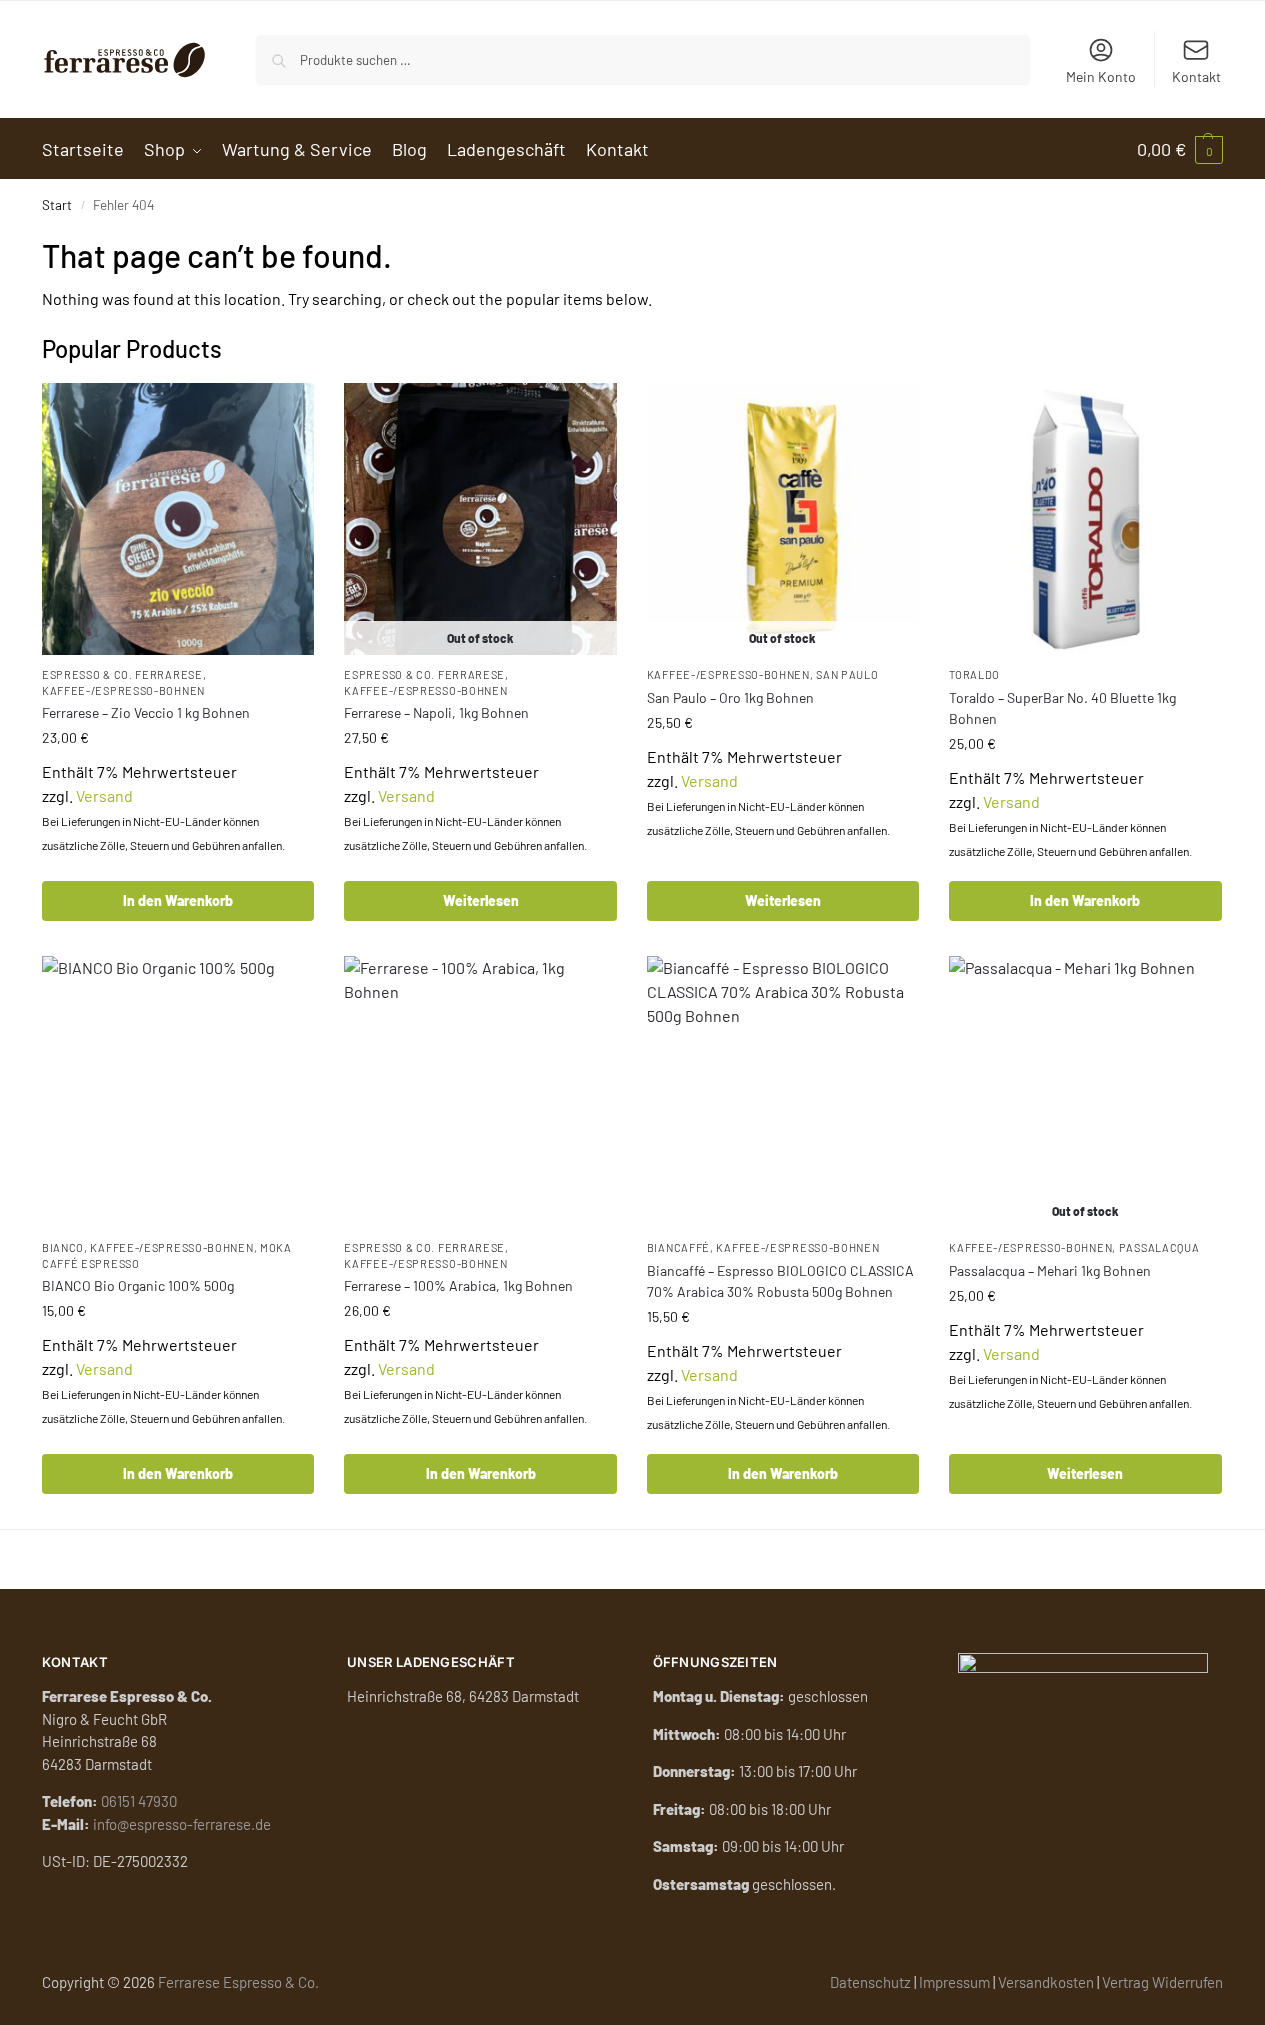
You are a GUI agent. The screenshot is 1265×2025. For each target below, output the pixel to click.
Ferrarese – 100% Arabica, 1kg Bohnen (458, 1285)
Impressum (954, 1982)
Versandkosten (1046, 1982)
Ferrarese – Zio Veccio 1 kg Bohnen (146, 712)
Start (57, 204)
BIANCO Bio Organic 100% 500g (138, 1285)
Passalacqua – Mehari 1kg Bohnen (1050, 1270)
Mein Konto (1101, 76)
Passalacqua (1159, 1247)
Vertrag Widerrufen (1162, 1982)
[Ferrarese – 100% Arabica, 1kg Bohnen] (480, 1092)
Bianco (63, 1247)
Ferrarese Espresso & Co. (238, 1982)
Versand (104, 795)
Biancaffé (678, 1247)
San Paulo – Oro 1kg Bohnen (730, 697)
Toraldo (974, 674)
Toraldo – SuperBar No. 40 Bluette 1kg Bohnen (1062, 708)
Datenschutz (870, 1982)
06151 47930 (139, 1801)
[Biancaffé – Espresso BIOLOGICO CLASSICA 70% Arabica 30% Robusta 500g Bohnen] (783, 1092)
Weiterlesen (481, 900)
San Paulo (847, 674)
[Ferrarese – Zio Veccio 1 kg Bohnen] (178, 519)
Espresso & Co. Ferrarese (122, 674)
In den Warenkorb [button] (178, 900)
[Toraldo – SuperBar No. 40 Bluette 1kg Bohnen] (1085, 519)
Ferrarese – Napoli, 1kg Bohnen (436, 712)
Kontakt (1196, 76)
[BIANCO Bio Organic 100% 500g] (178, 1092)
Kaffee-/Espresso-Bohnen (123, 690)
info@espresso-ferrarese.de (182, 1824)
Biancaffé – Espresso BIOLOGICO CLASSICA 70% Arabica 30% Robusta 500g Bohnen (780, 1281)
